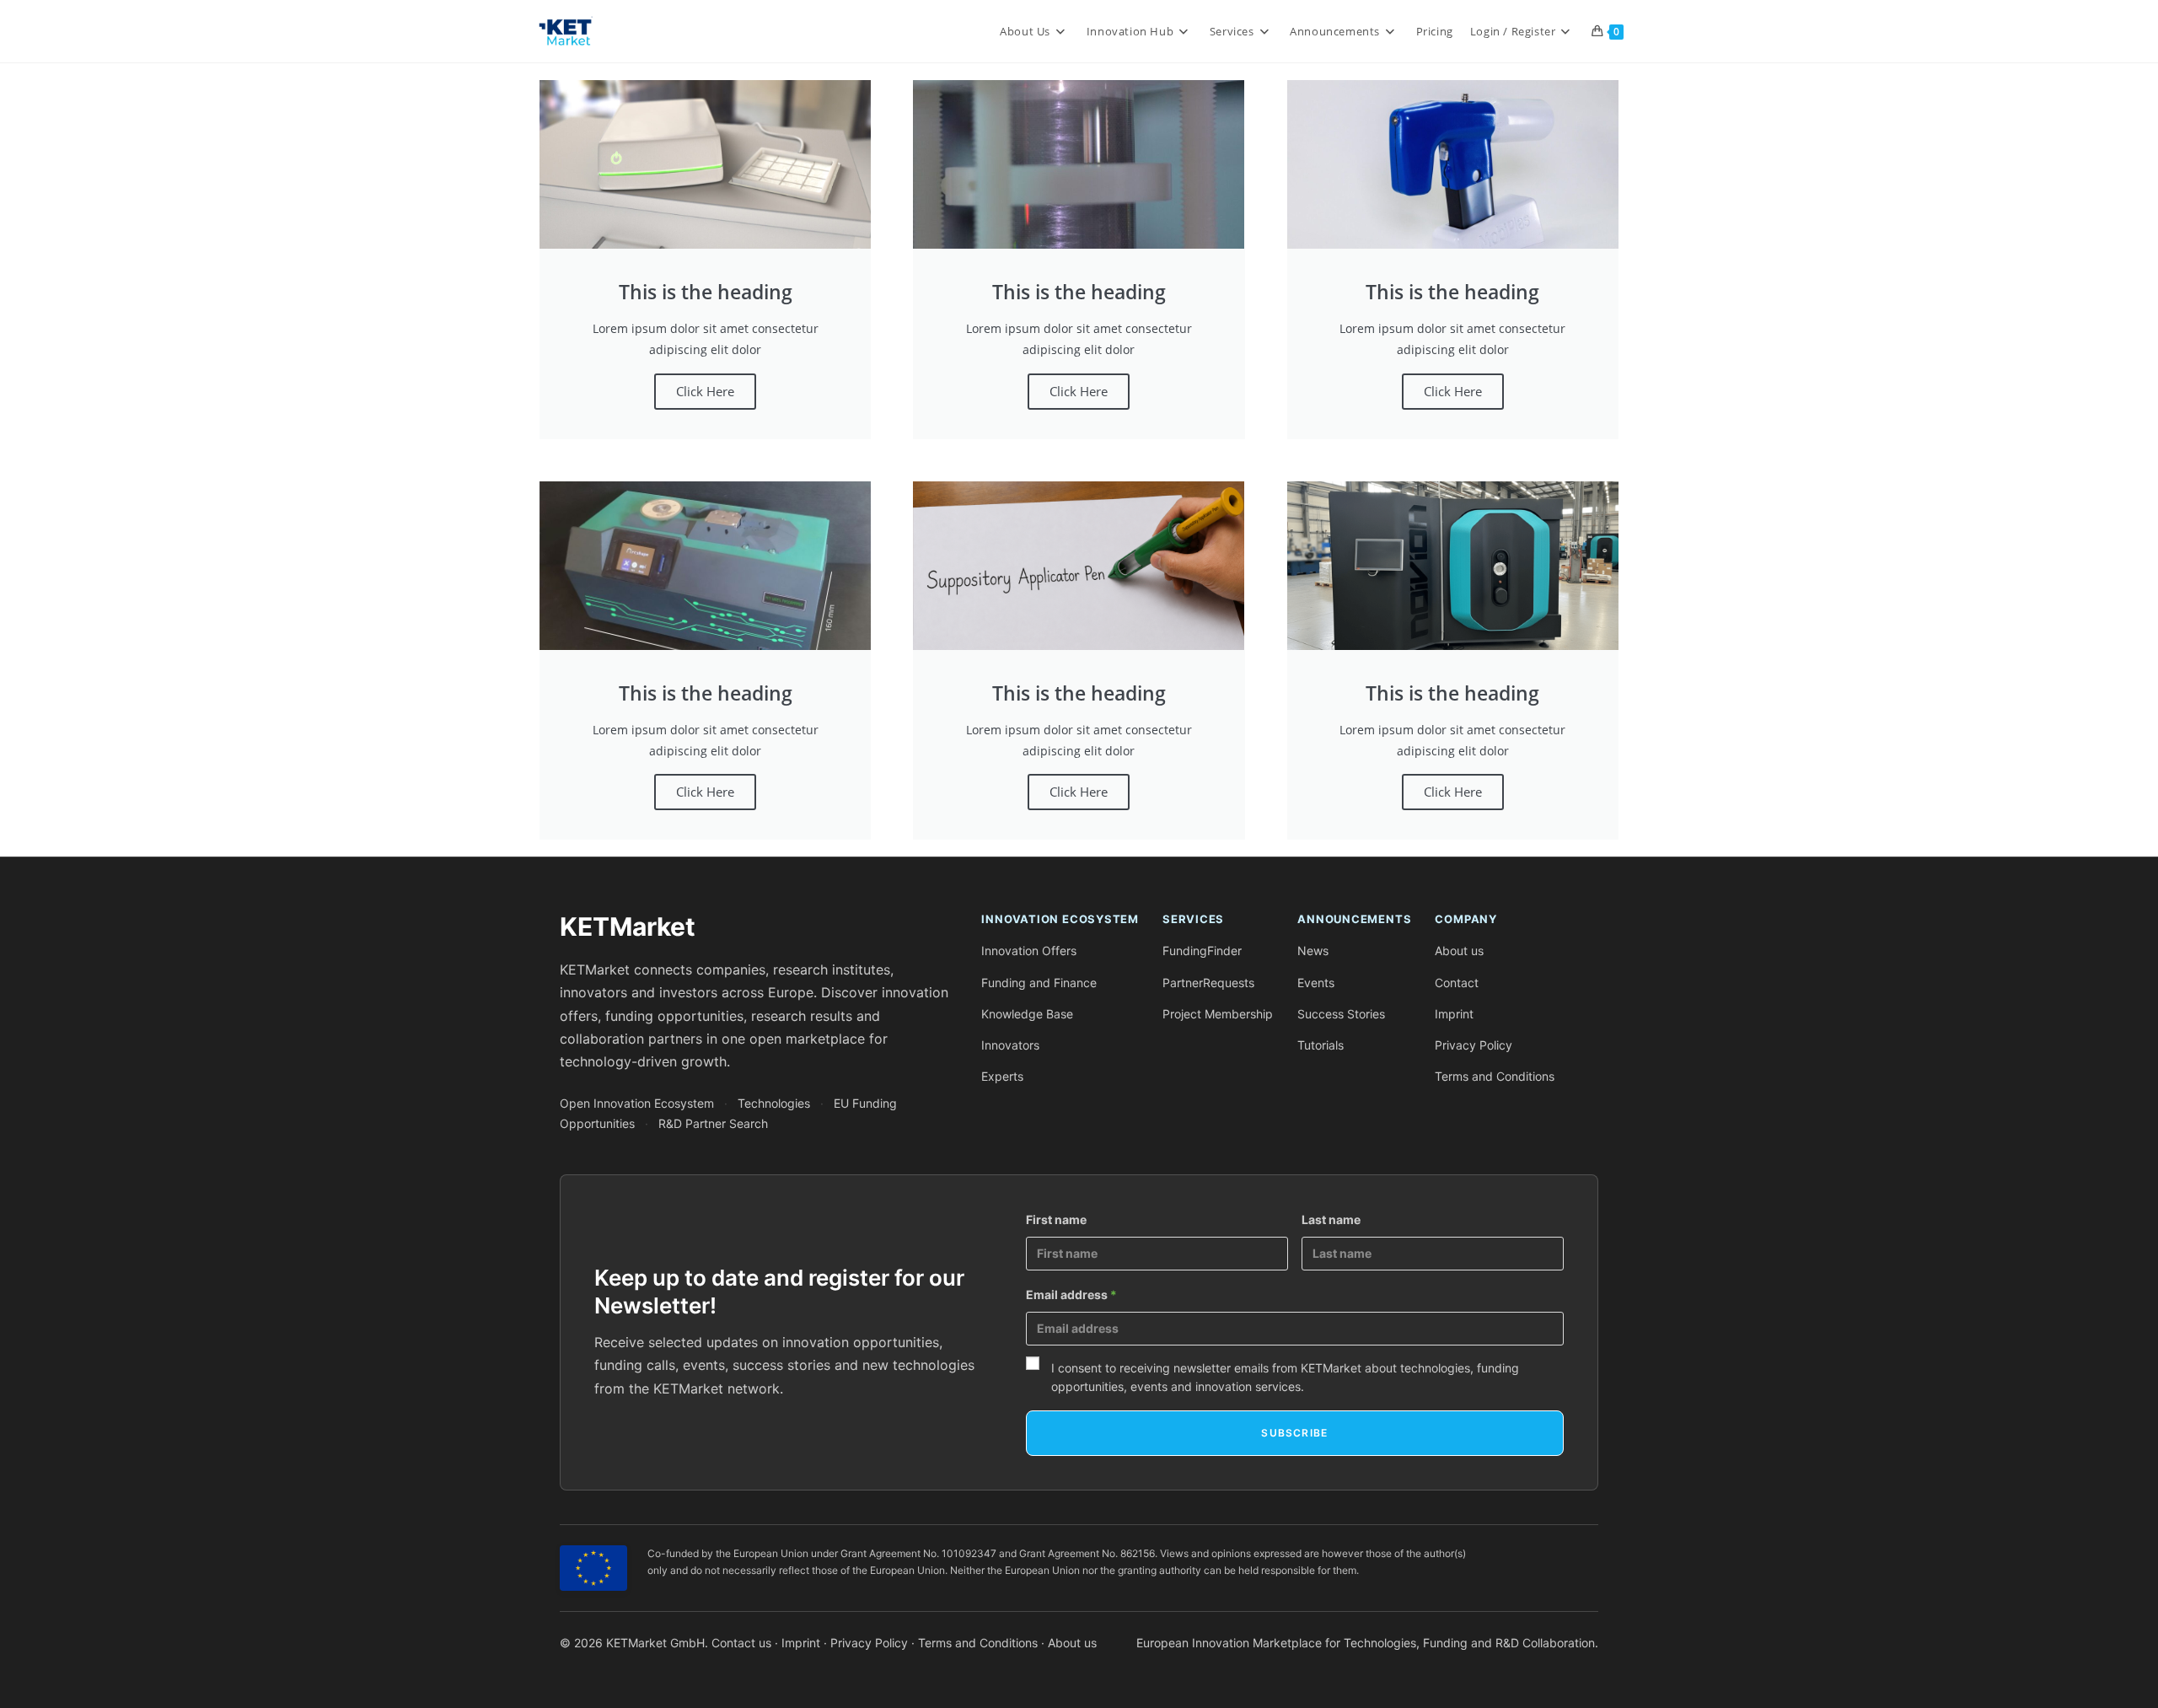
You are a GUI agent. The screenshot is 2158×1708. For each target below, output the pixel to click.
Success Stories (1341, 1014)
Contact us (741, 1643)
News (1313, 951)
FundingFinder (1202, 951)
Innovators (1010, 1045)
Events (1316, 983)
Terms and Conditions (1495, 1076)
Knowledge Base (1027, 1014)
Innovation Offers (1029, 951)
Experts (1002, 1076)
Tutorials (1321, 1045)
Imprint (1454, 1014)
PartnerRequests (1208, 983)
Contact (1457, 983)
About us (1459, 951)
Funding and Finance (1039, 983)
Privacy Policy (1474, 1045)
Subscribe (1294, 1433)
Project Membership (1218, 1014)
